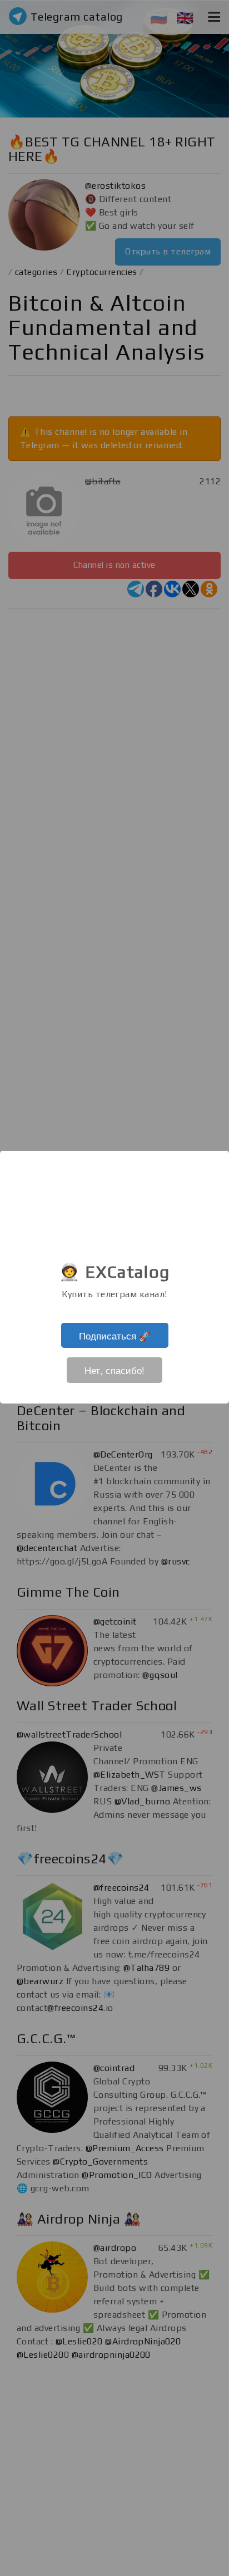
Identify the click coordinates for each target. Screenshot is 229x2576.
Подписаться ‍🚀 (115, 1335)
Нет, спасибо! (114, 1370)
